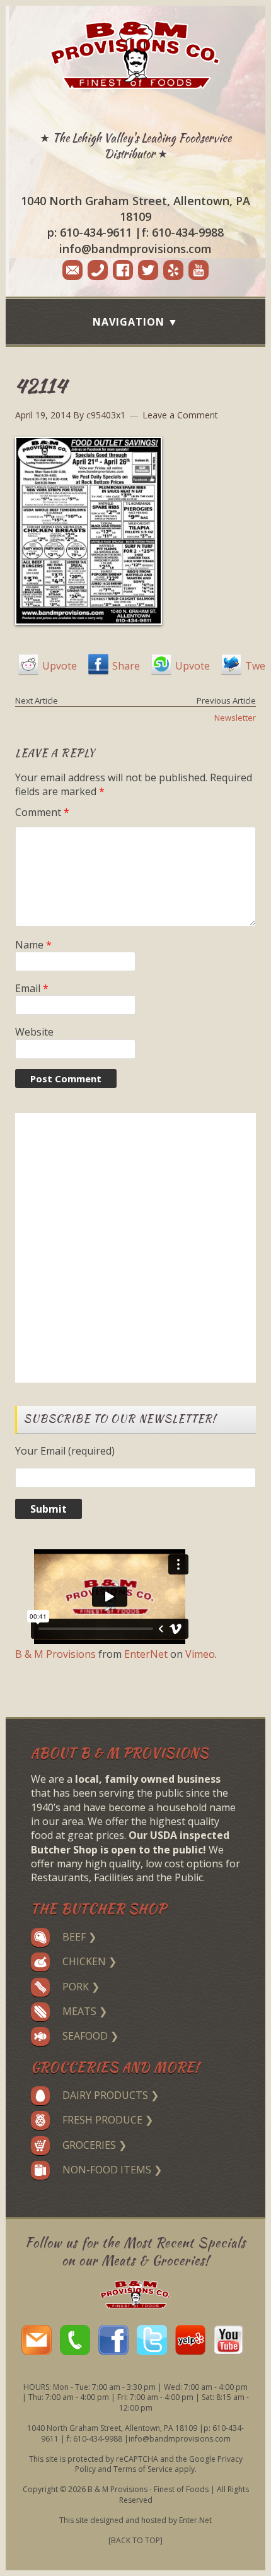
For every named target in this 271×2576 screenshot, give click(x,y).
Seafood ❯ (90, 2036)
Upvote (60, 666)
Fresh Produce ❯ (108, 2120)
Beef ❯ (79, 1937)
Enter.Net (195, 2520)
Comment (42, 812)
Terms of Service (143, 2469)
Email (32, 988)
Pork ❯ (81, 1987)
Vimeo (200, 1654)
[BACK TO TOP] (135, 2540)
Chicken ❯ (89, 1961)
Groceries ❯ (95, 2145)
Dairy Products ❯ (111, 2095)
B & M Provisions (55, 1654)
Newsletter (235, 718)
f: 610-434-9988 (182, 232)
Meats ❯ (85, 2011)
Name (33, 945)
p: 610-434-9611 (89, 232)
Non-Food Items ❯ (112, 2170)
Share (126, 666)
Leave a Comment (180, 415)
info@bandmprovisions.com (135, 249)
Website (34, 1032)
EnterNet (146, 1654)
